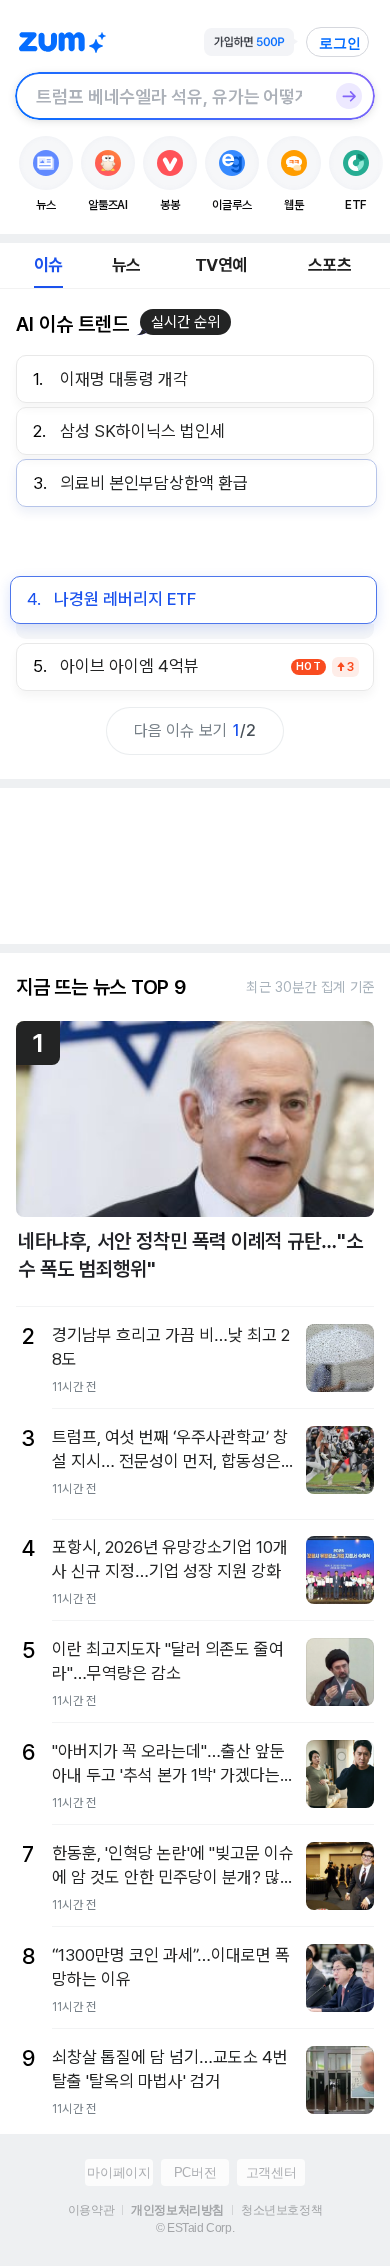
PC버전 (195, 2172)
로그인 (340, 43)
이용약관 (91, 2210)
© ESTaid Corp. (195, 2228)
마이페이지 (118, 2172)
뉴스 (126, 265)
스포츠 (329, 265)
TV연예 (220, 265)
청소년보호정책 (281, 2210)
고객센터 (271, 2172)
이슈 (48, 265)
